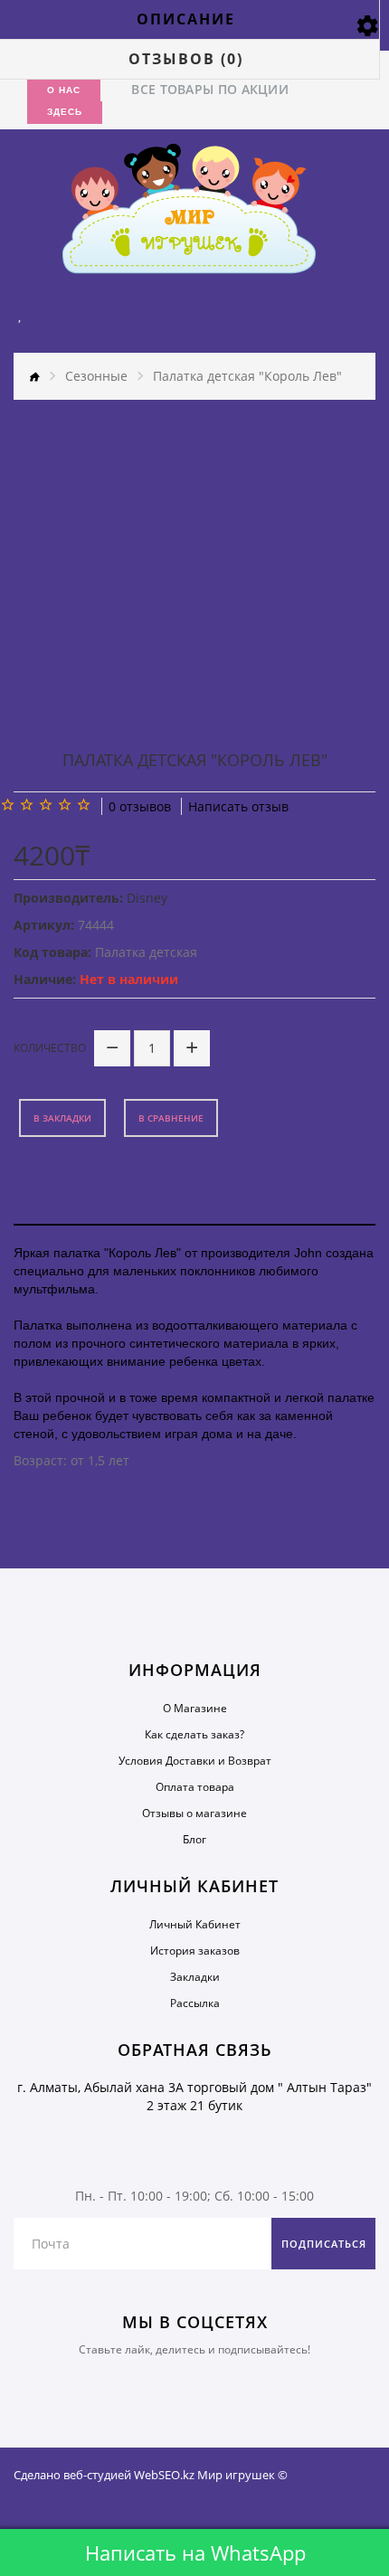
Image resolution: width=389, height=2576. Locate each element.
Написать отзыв (238, 806)
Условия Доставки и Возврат (195, 1761)
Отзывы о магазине (194, 1813)
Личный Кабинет (195, 1924)
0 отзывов (140, 806)
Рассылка (195, 2003)
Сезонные (96, 376)
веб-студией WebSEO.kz (129, 2475)
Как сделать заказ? (194, 1734)
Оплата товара (195, 1787)
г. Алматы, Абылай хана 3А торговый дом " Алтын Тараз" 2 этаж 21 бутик (194, 2096)
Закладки (195, 1977)
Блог (194, 1839)
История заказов (195, 1951)
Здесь (65, 112)
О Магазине (195, 1708)
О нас (64, 90)
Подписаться (324, 2244)
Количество (50, 1048)
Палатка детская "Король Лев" (247, 376)
